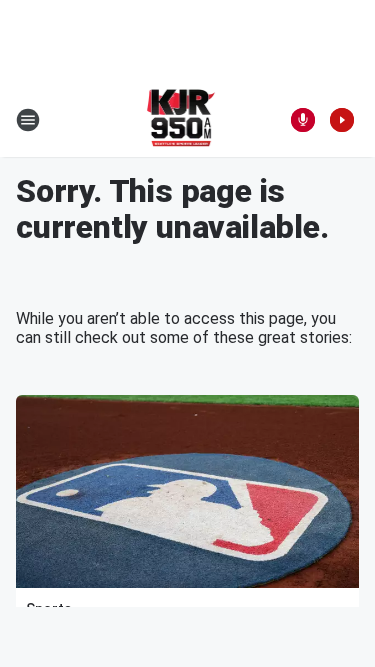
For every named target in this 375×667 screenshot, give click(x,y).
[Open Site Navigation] (28, 120)
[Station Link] (181, 120)
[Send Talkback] (303, 120)
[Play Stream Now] (342, 120)
